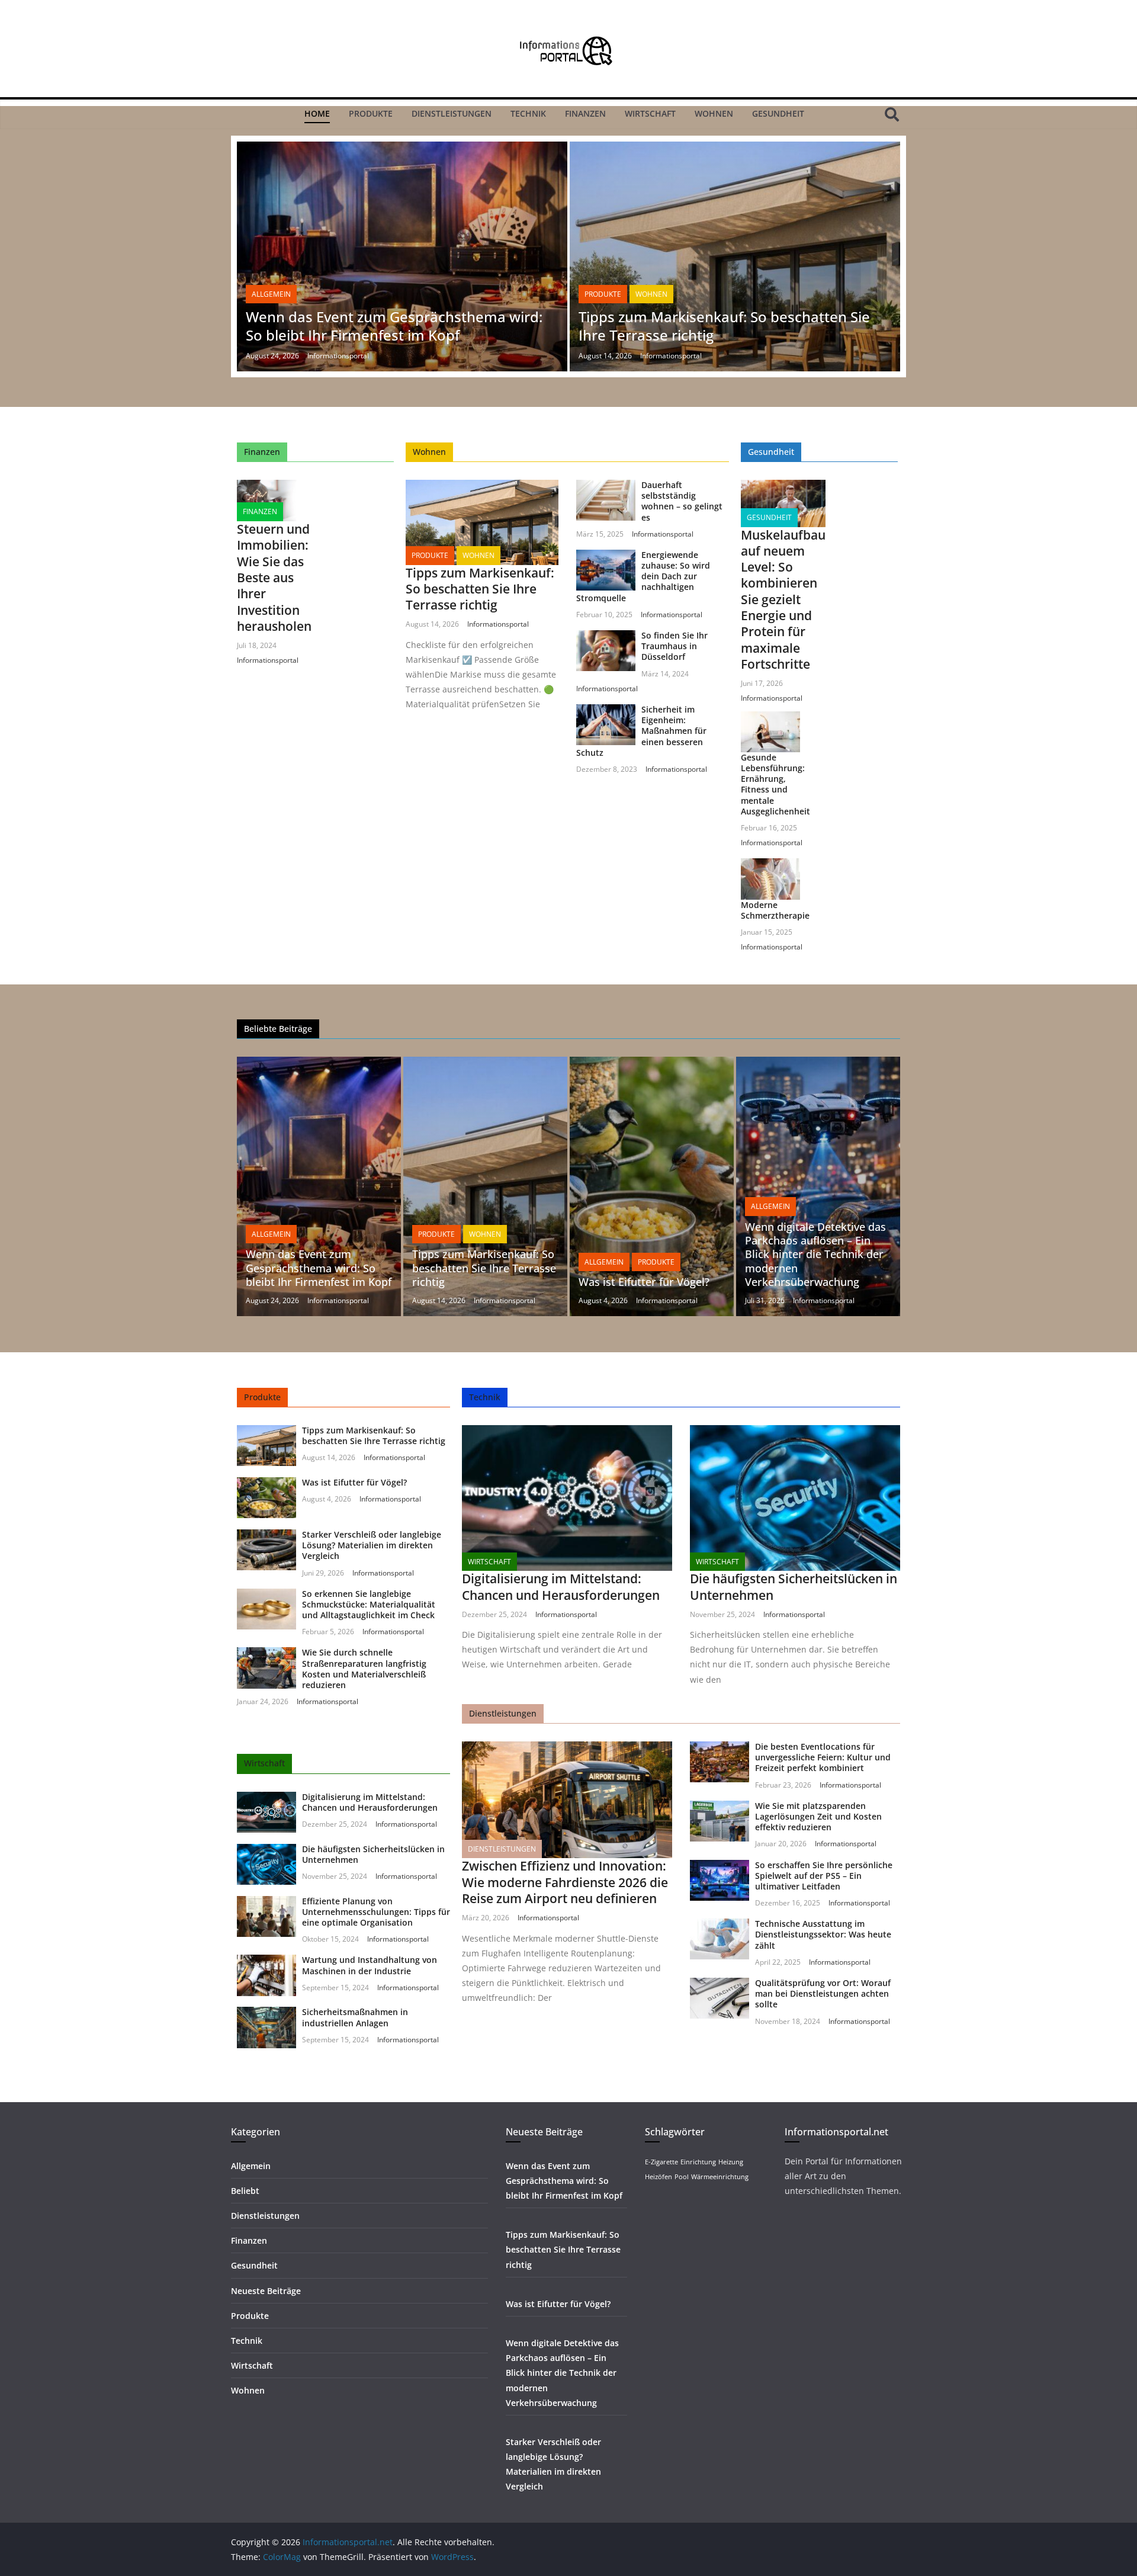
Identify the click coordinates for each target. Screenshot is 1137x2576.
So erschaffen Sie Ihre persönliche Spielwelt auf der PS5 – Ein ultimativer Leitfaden (824, 1876)
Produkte (371, 113)
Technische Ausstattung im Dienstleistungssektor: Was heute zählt (823, 1934)
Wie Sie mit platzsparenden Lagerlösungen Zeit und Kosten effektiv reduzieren (818, 1816)
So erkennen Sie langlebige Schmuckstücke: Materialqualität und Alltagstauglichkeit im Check (369, 1604)
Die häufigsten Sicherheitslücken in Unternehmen (373, 1854)
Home (317, 113)
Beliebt (245, 2191)
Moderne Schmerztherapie (775, 910)
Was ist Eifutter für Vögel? (644, 1282)
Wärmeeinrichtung (720, 2177)
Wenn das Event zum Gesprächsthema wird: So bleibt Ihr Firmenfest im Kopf (394, 326)
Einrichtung (698, 2162)
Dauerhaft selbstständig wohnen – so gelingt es (682, 501)
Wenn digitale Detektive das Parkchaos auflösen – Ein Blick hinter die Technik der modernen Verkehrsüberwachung (815, 1255)
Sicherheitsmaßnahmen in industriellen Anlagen (355, 2017)
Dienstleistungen (452, 113)
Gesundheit (778, 113)
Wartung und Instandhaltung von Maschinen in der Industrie (370, 1965)
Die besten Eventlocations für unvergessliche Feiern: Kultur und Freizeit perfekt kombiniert (823, 1757)
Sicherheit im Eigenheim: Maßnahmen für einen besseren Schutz (641, 731)
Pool (682, 2177)
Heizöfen (659, 2177)
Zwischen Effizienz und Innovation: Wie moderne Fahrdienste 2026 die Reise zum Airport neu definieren (565, 1882)
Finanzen (585, 113)
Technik (528, 113)
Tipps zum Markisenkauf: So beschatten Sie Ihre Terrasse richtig (724, 326)
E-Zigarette (661, 2162)
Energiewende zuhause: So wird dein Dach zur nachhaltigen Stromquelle (643, 576)
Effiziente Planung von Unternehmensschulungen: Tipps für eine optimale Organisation (376, 1912)
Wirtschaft (650, 113)
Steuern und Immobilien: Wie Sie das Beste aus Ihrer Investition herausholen (274, 578)
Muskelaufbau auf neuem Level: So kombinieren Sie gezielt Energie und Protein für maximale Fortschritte (783, 599)
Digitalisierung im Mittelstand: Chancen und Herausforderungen (370, 1802)
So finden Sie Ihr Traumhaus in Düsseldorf (675, 646)
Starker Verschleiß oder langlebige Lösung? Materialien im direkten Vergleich (372, 1545)
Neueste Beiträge (266, 2291)
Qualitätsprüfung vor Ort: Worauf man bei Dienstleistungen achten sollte (823, 1993)
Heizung (731, 2162)
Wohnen (714, 113)
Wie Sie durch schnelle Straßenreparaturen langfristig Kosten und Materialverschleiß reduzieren (364, 1669)
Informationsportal (338, 356)
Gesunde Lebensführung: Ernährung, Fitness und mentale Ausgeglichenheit (775, 784)
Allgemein (271, 294)
